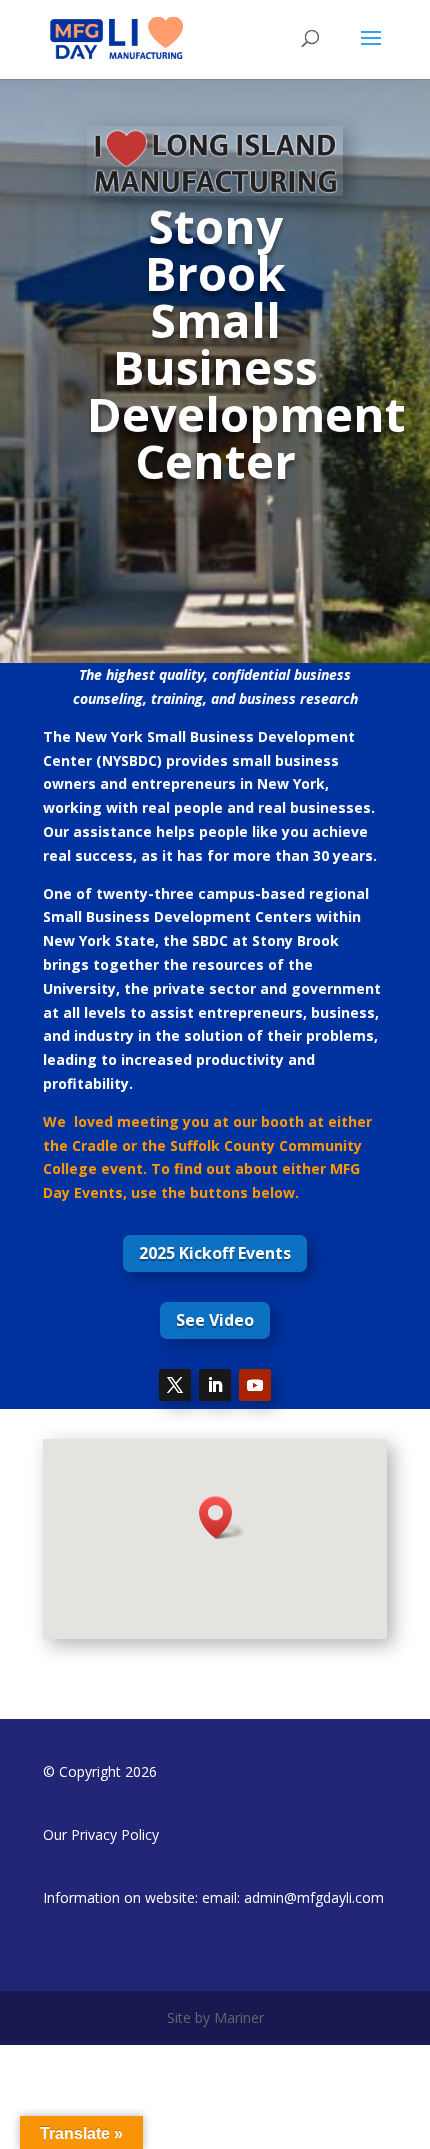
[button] (222, 1517)
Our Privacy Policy (101, 1834)
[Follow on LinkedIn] (215, 1385)
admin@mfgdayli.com (314, 1897)
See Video (215, 1320)
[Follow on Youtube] (255, 1385)
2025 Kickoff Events (215, 1253)
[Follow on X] (175, 1385)
